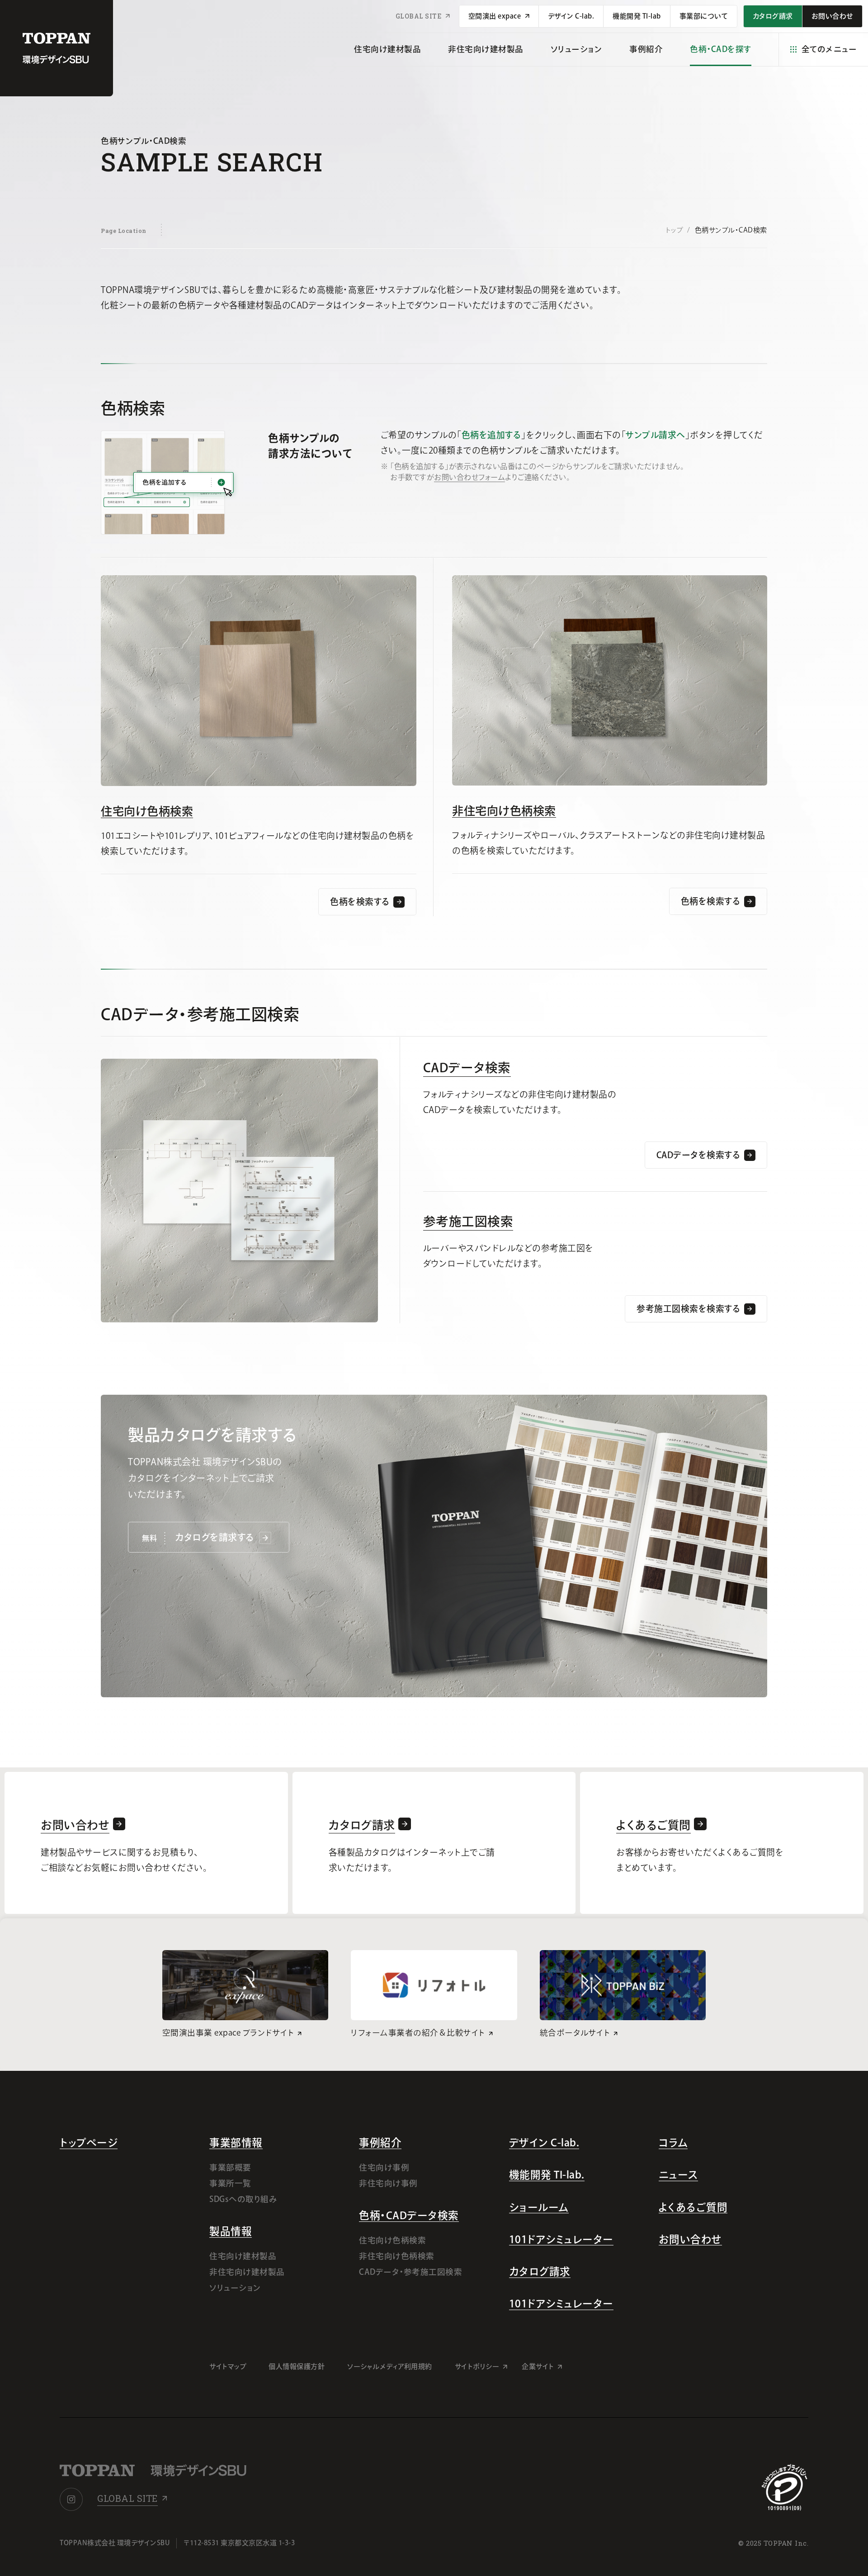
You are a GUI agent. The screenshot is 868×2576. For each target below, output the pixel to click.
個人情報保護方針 (297, 2366)
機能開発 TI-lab (637, 16)
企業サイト (538, 2366)
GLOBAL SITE (419, 16)
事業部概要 (230, 2167)
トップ (674, 230)
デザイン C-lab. (571, 16)
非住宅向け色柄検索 (504, 811)
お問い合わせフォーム (469, 477)
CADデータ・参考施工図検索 (410, 2272)
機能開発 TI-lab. (547, 2175)
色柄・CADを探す (721, 49)
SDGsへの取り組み (243, 2199)
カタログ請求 (540, 2271)
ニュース (678, 2175)
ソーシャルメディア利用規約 (390, 2366)
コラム (673, 2143)
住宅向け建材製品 (243, 2256)
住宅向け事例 (384, 2167)
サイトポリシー (477, 2366)
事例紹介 (646, 49)
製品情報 (231, 2231)
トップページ (89, 2143)
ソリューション (577, 49)
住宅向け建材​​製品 (387, 49)
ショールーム (539, 2207)
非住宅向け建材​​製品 (486, 49)
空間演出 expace (495, 16)
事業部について (704, 16)
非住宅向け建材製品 (247, 2272)
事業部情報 (236, 2143)
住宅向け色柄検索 (147, 811)
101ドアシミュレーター (561, 2239)
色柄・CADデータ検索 (409, 2215)
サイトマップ (228, 2366)
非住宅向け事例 (388, 2183)
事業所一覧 (230, 2183)
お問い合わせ (690, 2239)
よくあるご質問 (693, 2207)
